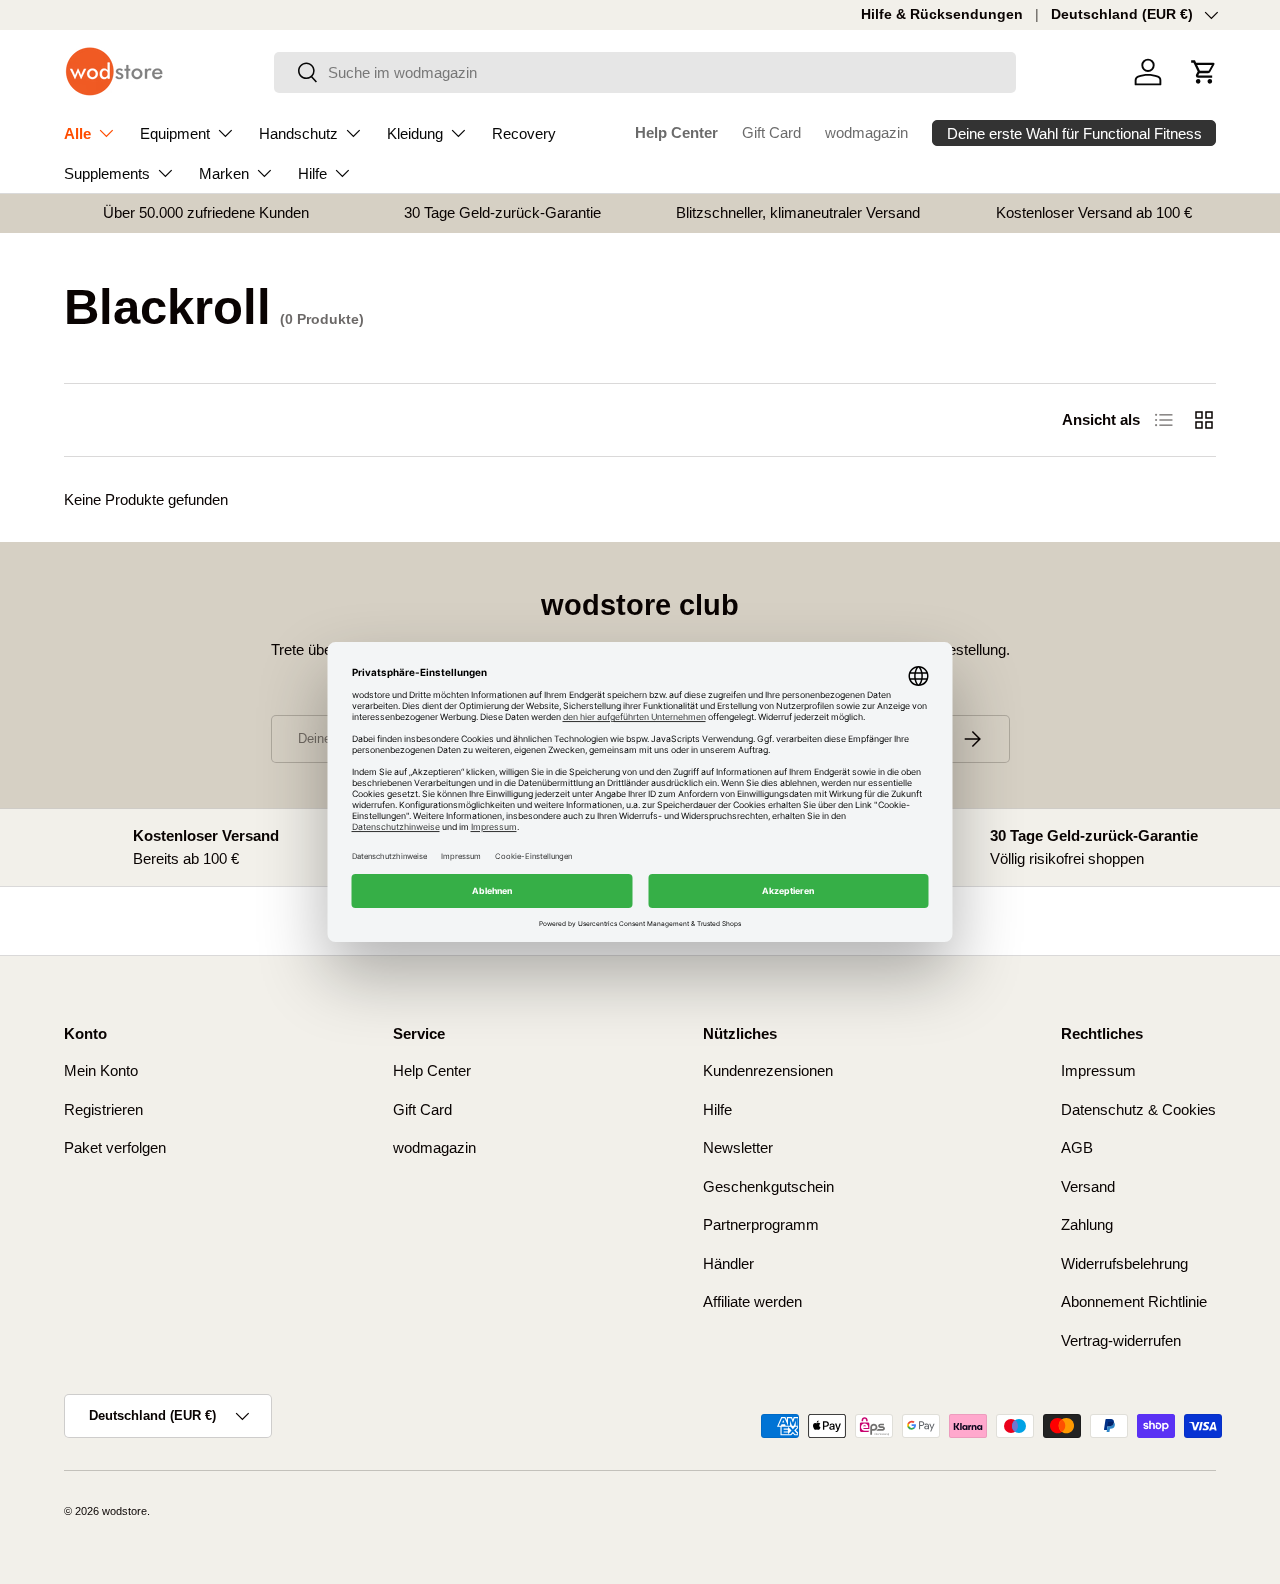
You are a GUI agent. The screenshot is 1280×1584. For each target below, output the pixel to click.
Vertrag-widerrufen (1121, 1340)
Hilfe (312, 173)
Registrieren (103, 1109)
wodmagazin (866, 132)
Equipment (175, 133)
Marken (224, 173)
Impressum (1098, 1070)
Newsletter (738, 1147)
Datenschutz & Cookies (1138, 1109)
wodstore (124, 1511)
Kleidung (415, 133)
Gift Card (771, 132)
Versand (1088, 1186)
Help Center (676, 132)
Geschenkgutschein (768, 1186)
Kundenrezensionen (768, 1070)
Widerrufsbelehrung (1124, 1263)
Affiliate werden (752, 1301)
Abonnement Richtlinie (1134, 1301)
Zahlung (1087, 1224)
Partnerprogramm (761, 1224)
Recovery (524, 133)
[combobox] (645, 72)
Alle (77, 133)
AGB (1077, 1147)
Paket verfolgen (115, 1147)
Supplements (107, 173)
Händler (728, 1263)
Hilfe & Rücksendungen (942, 14)
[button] (1204, 72)
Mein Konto (101, 1070)
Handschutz (298, 133)
